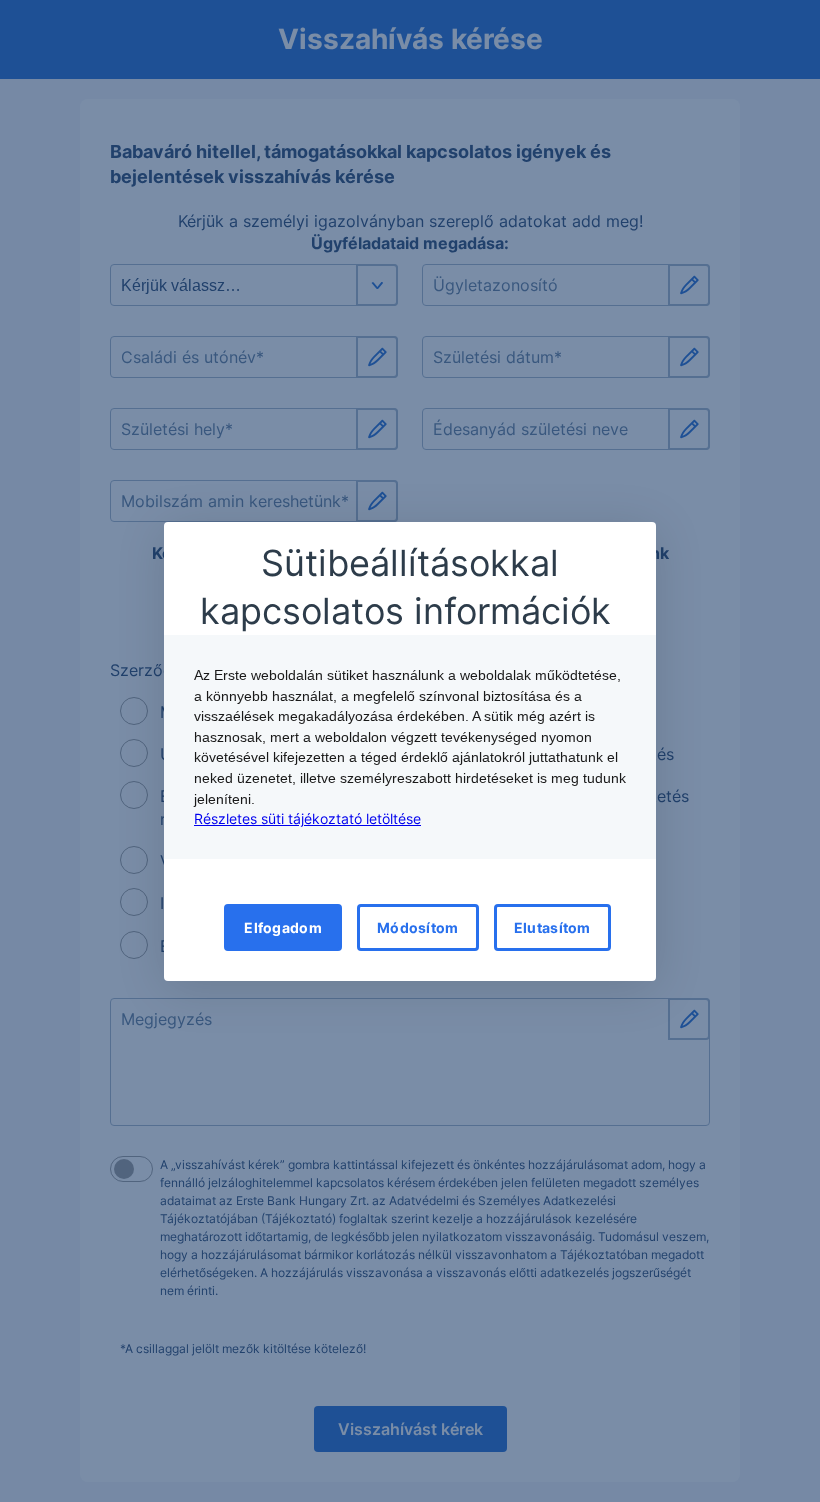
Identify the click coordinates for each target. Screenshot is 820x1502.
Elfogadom (283, 927)
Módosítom (418, 927)
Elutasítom (552, 927)
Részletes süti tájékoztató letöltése (307, 818)
